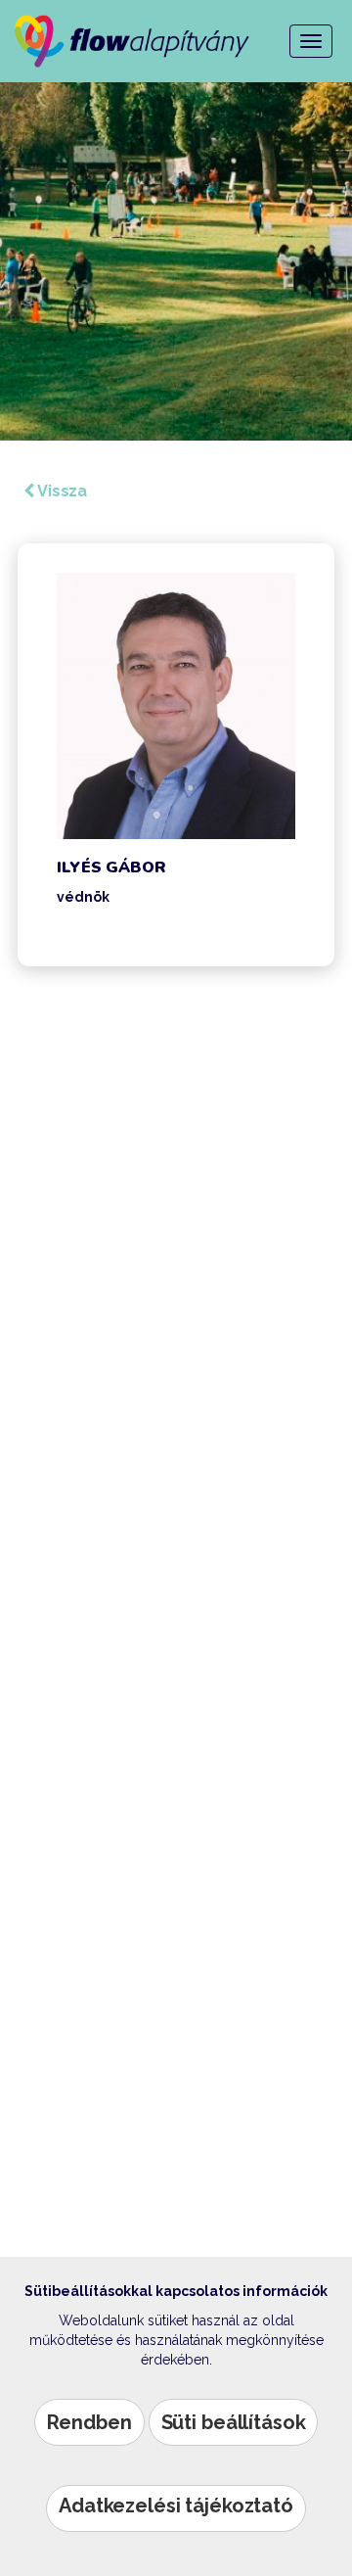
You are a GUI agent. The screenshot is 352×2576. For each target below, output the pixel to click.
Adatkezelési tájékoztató (176, 2506)
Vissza (61, 491)
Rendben (89, 2422)
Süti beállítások (234, 2422)
